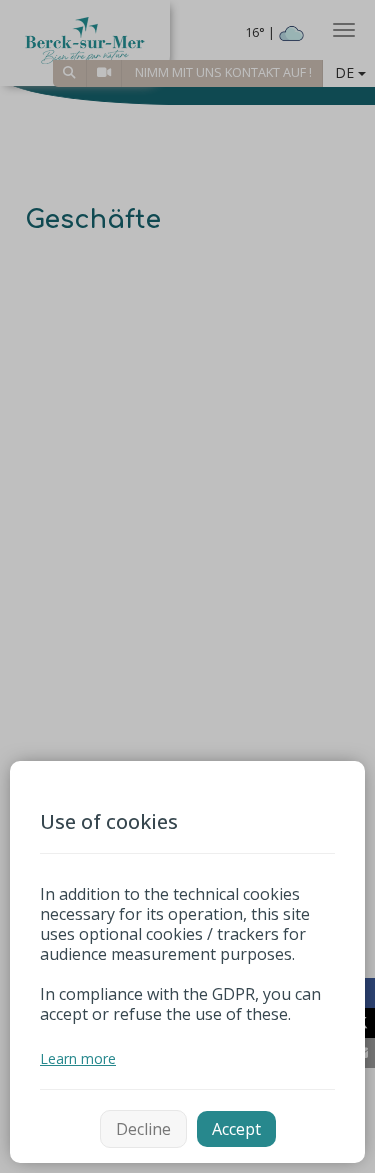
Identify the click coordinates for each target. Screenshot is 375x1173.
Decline (143, 1129)
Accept (236, 1129)
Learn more (78, 1058)
